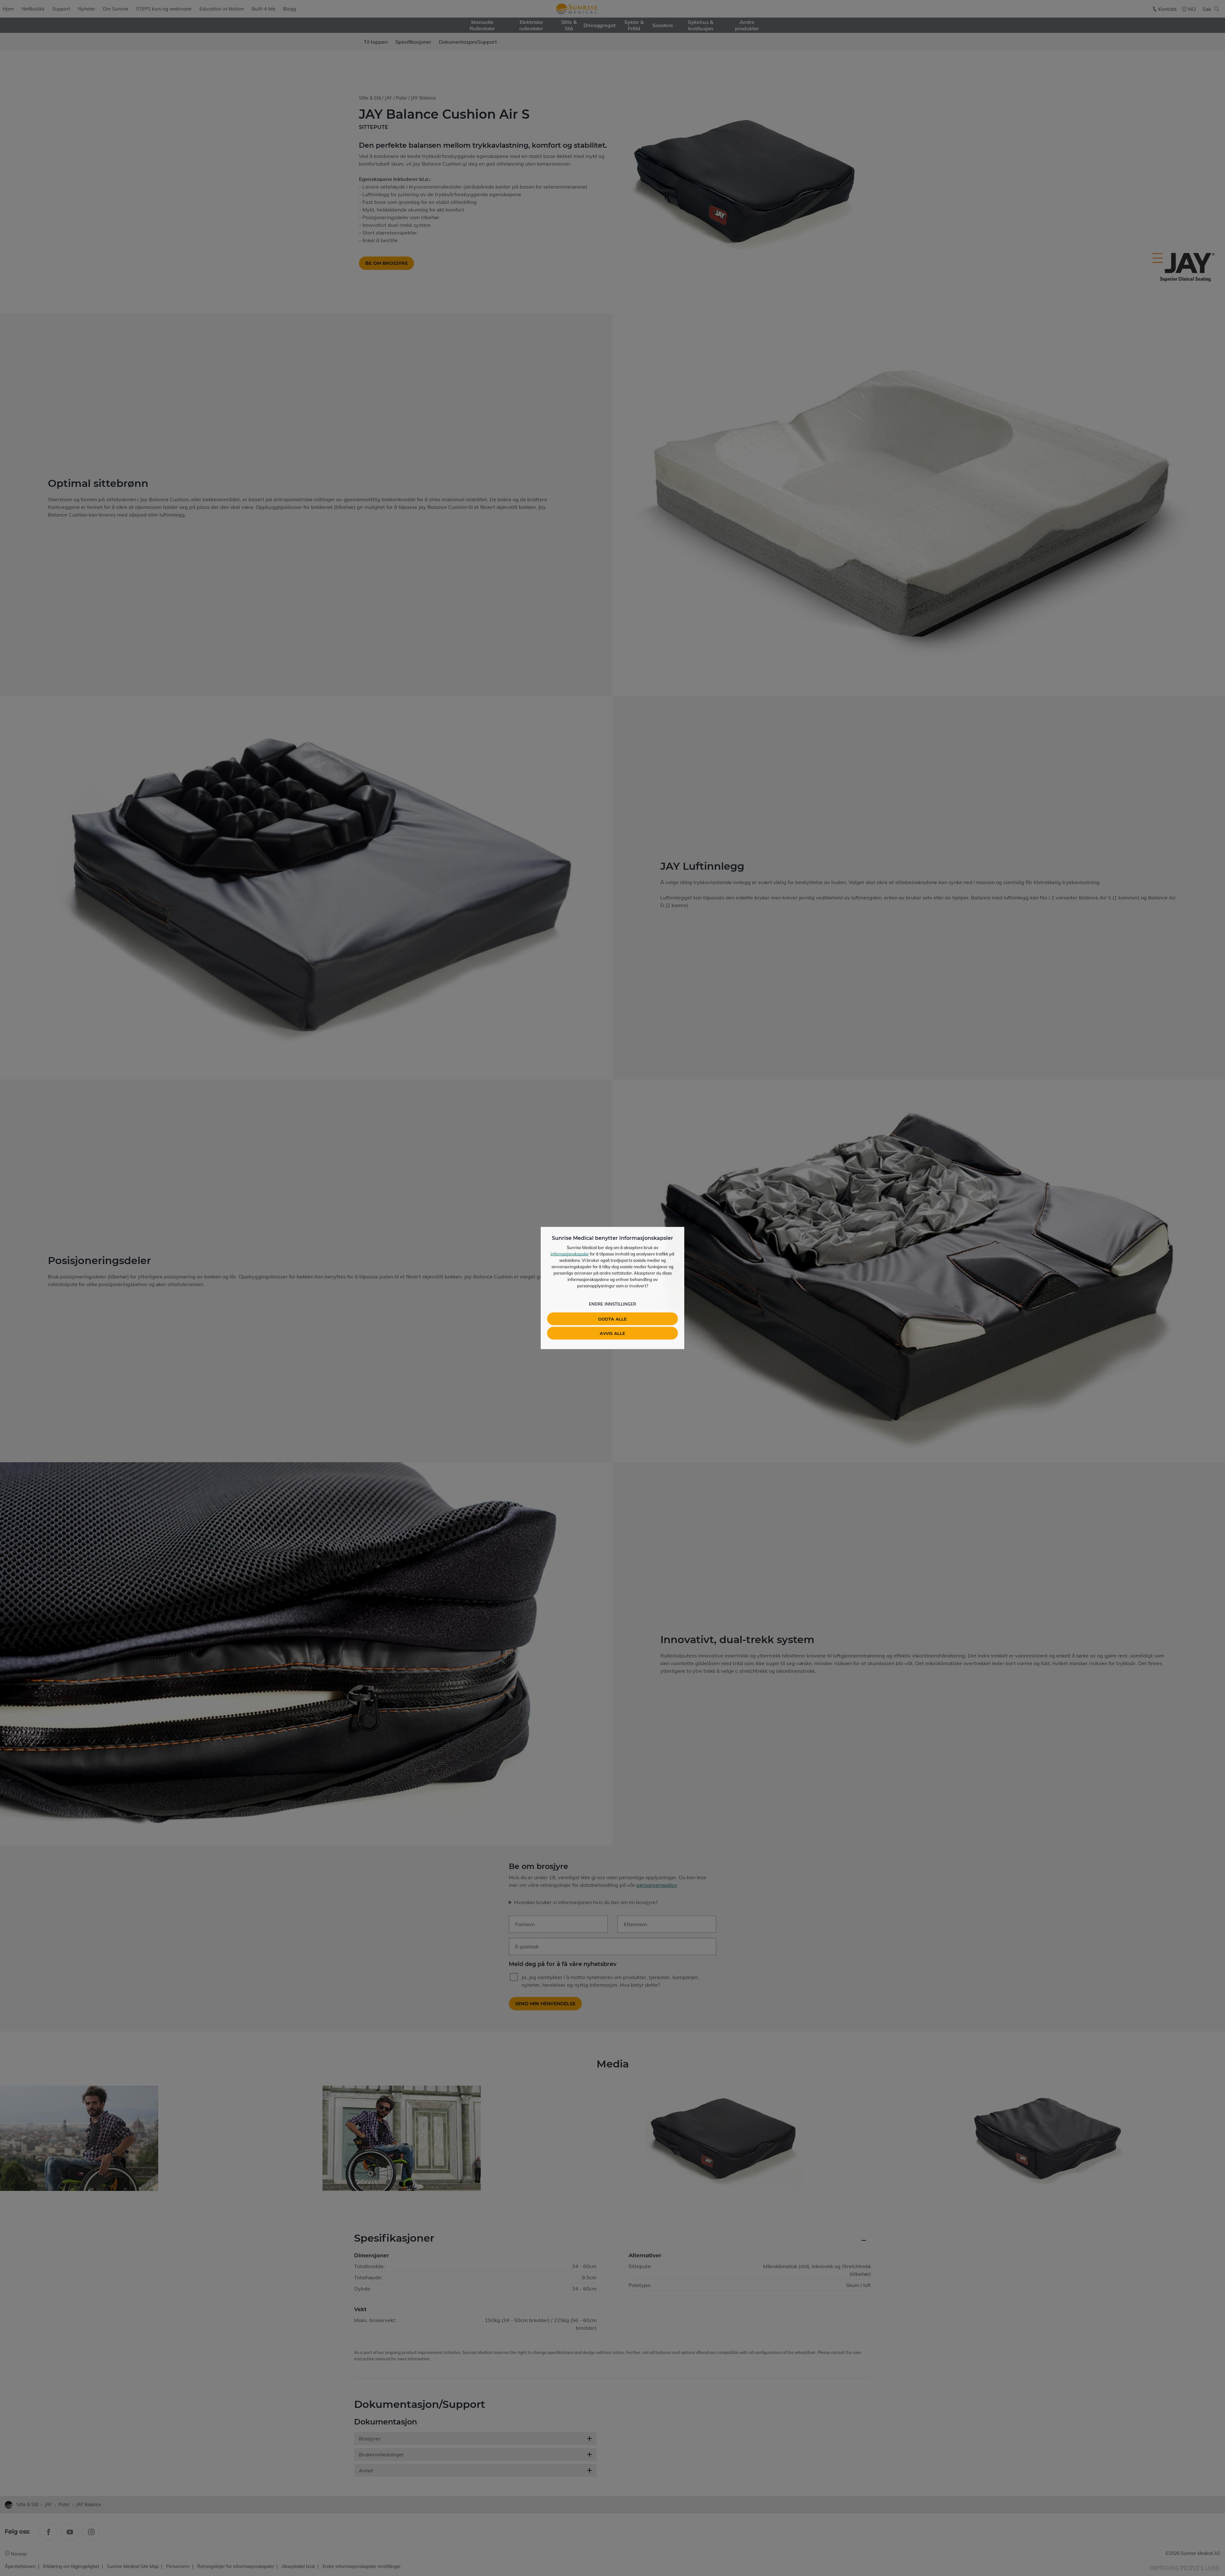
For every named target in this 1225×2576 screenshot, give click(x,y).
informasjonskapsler (570, 1254)
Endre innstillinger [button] (612, 1304)
